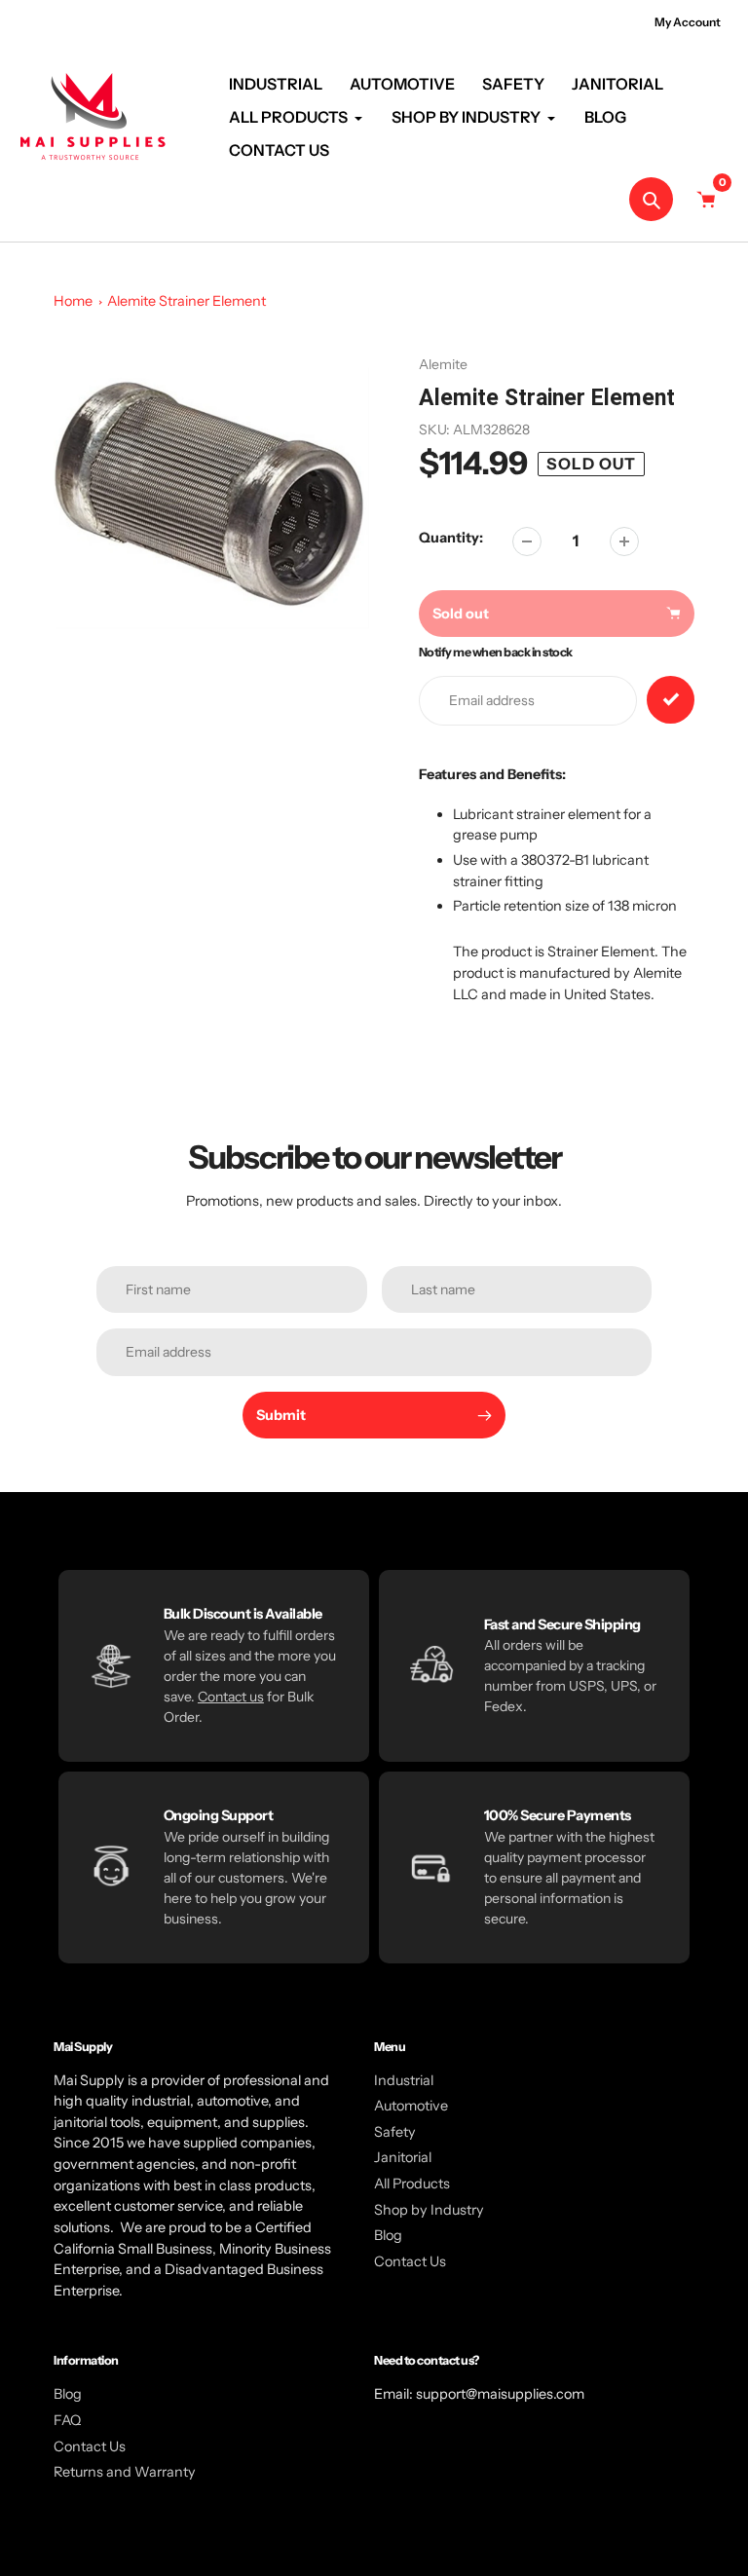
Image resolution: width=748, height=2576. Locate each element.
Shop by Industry (429, 2210)
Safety (395, 2132)
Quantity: (451, 538)
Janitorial (403, 2157)
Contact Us (410, 2261)
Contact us (231, 1697)
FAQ (67, 2420)
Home (73, 301)
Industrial (404, 2080)
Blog (388, 2235)
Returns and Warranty (125, 2472)
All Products (412, 2184)
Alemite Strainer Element (187, 301)
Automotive (411, 2106)
